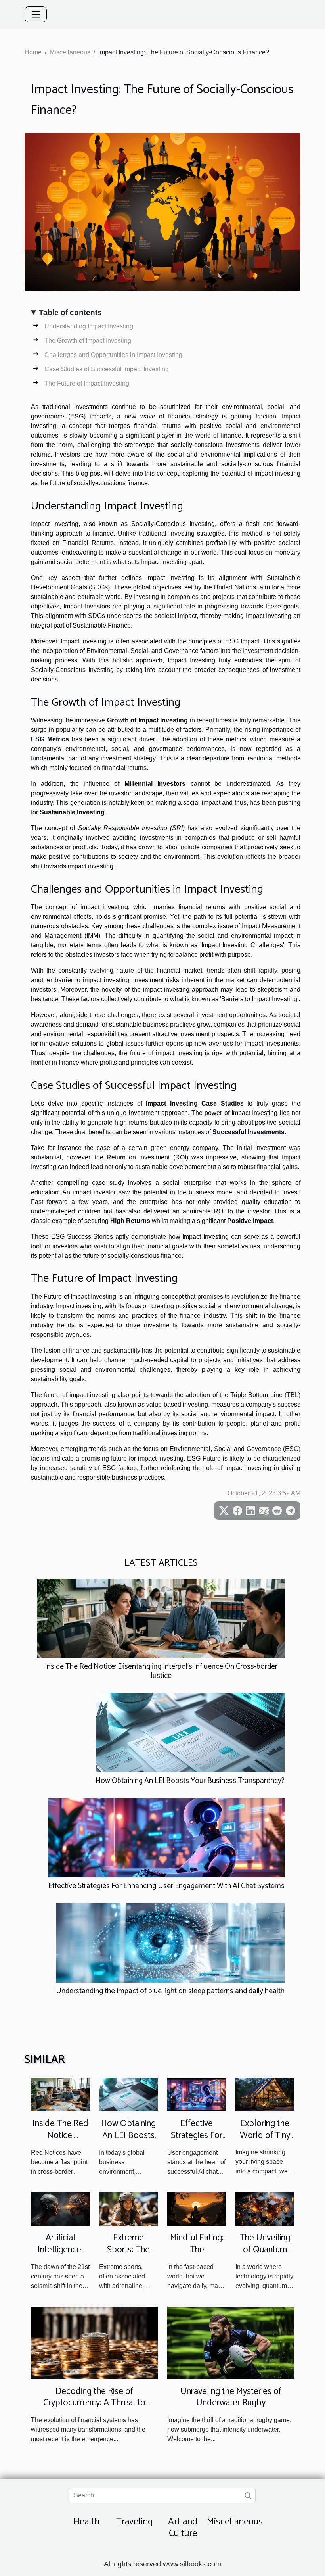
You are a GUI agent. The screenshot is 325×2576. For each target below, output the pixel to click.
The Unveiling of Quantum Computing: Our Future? (265, 2256)
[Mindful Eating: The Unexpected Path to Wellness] (197, 2208)
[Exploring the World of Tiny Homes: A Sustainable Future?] (265, 2094)
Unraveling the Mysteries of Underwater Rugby (231, 2397)
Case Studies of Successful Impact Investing (107, 369)
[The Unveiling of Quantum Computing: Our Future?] (265, 2208)
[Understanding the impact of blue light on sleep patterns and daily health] (170, 1943)
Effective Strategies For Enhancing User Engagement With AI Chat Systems (166, 1886)
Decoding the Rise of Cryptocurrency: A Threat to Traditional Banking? (94, 2403)
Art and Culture (183, 2528)
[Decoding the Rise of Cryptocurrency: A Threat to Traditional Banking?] (94, 2342)
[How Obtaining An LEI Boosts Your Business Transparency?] (190, 1732)
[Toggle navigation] (36, 14)
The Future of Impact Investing (87, 383)
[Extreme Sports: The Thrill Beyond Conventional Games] (128, 2208)
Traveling (135, 2522)
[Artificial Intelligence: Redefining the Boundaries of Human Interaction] (60, 2208)
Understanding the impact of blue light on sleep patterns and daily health (170, 1991)
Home (33, 52)
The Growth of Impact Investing (88, 341)
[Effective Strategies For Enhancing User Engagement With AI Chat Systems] (166, 1837)
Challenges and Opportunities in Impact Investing (113, 355)
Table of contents (70, 312)
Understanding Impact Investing (89, 326)
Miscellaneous (70, 52)
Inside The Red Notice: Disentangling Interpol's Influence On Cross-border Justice (161, 1671)
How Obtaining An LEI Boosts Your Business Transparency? (190, 1781)
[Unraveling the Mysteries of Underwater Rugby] (231, 2342)
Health (86, 2522)
